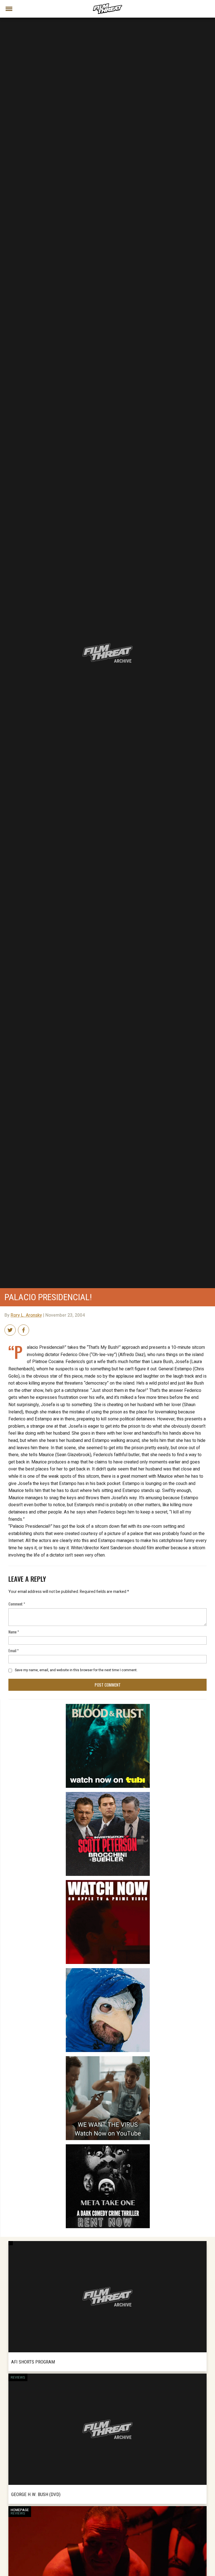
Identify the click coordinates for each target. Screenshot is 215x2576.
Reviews (18, 2377)
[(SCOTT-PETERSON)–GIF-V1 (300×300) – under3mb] (108, 1794)
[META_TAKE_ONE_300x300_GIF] (108, 2147)
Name (14, 1632)
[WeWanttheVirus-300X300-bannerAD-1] (108, 2058)
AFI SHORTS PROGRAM (33, 2362)
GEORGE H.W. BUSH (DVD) (36, 2494)
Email (14, 1650)
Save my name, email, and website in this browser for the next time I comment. (76, 1670)
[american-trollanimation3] (108, 1970)
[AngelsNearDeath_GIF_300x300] (108, 1882)
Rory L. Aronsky (26, 1315)
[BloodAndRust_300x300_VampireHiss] (108, 1706)
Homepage (20, 2510)
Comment (17, 1604)
